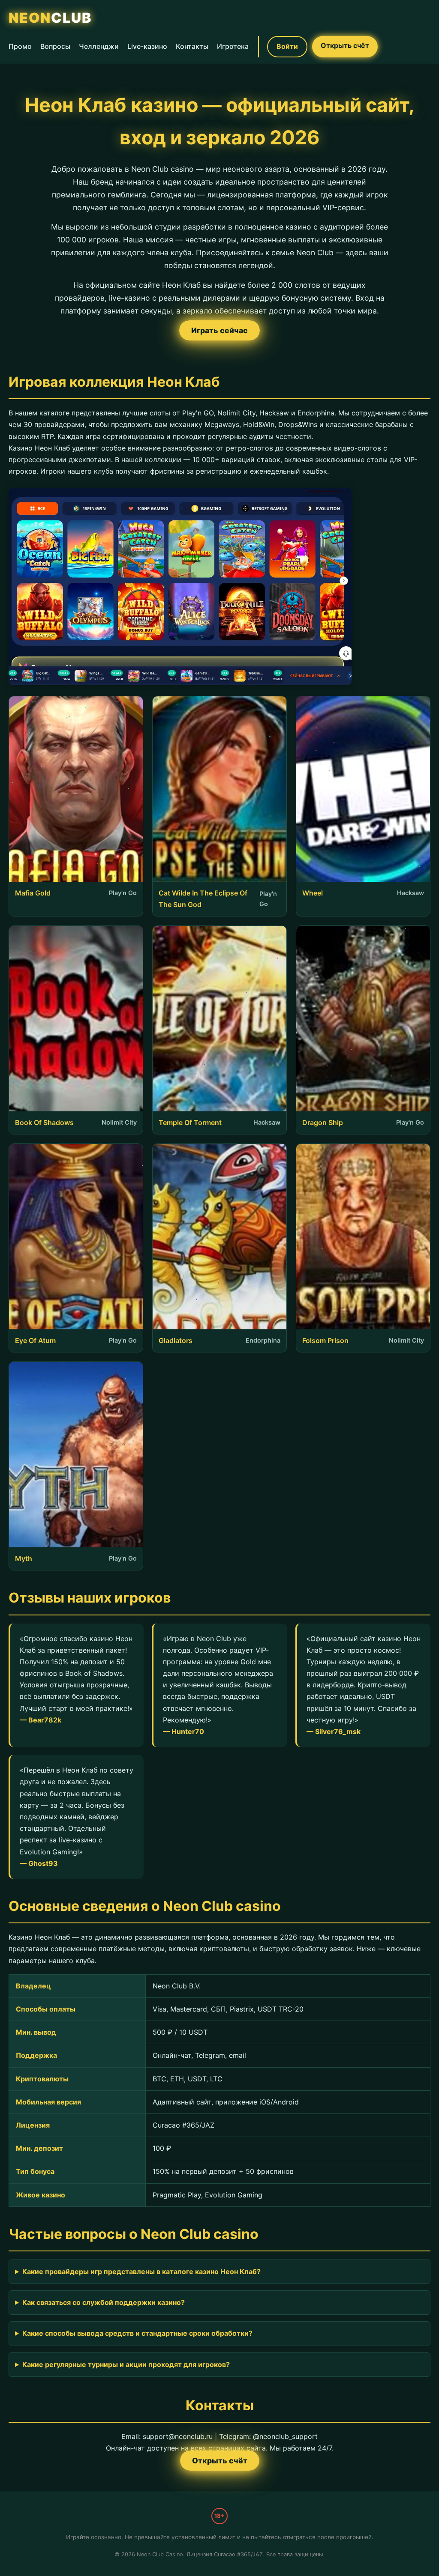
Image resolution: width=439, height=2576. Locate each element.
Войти (287, 46)
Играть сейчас (219, 330)
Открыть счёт (345, 45)
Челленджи (99, 46)
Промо (20, 46)
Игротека (233, 46)
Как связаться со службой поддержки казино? (104, 2302)
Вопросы (55, 46)
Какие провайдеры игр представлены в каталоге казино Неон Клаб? (141, 2272)
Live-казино (147, 46)
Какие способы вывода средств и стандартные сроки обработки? (137, 2333)
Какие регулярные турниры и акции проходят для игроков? (126, 2364)
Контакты (192, 46)
